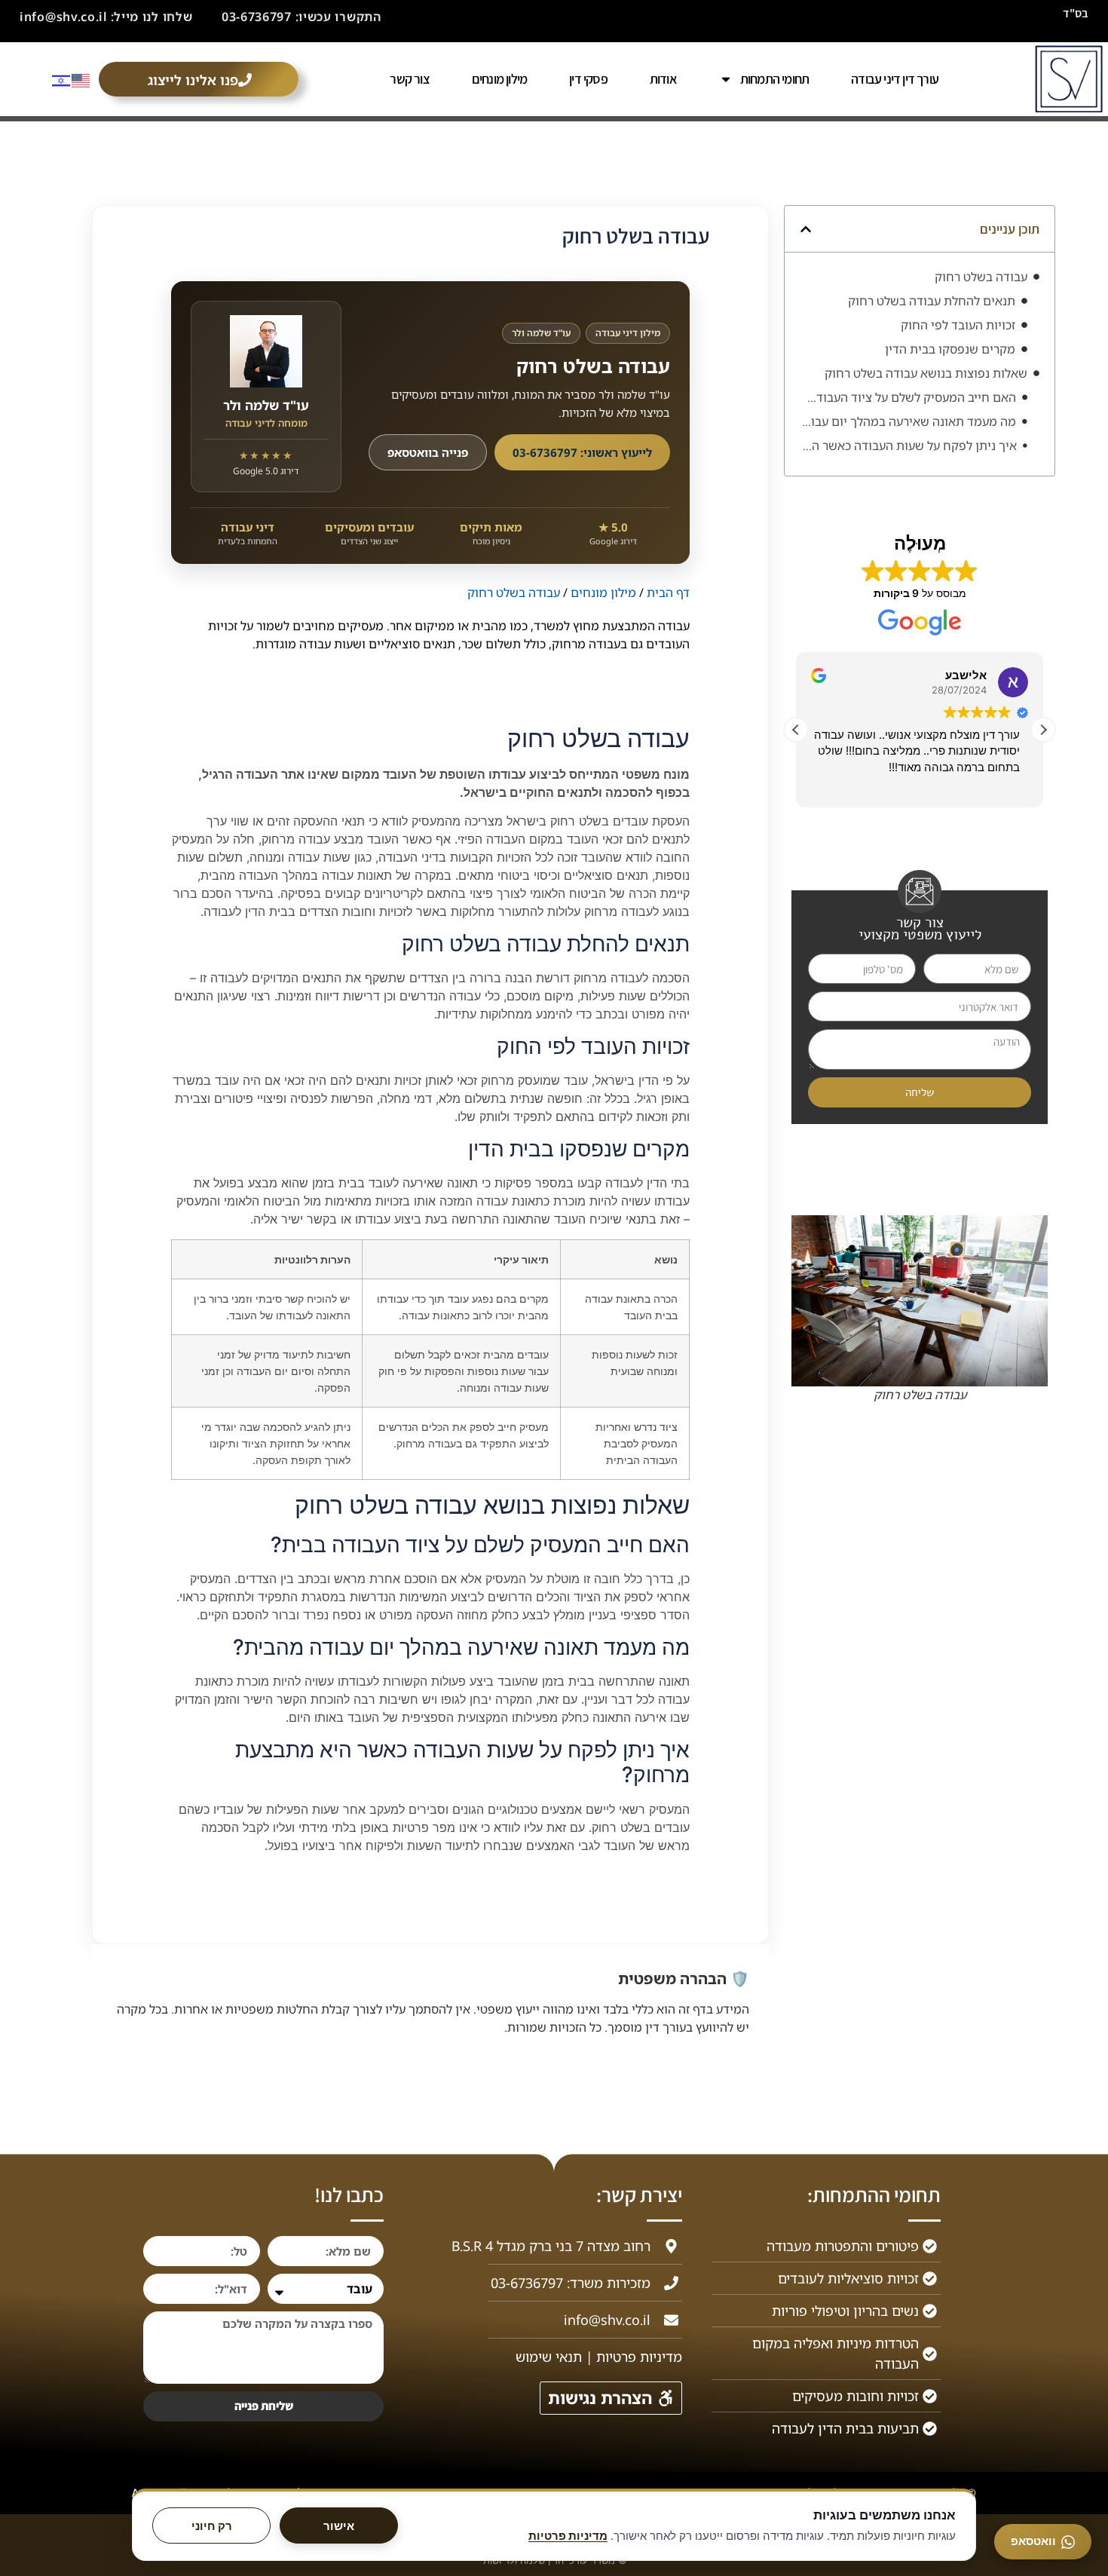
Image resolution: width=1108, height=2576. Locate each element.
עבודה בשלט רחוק (981, 277)
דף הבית (668, 593)
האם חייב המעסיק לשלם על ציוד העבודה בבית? (908, 397)
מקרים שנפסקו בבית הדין (950, 349)
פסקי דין (588, 79)
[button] (806, 229)
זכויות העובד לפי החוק (958, 325)
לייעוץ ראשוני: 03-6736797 (582, 452)
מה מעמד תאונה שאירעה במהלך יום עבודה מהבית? (908, 421)
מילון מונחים (499, 79)
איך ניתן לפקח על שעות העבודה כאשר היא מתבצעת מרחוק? (908, 446)
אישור (339, 2526)
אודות (663, 79)
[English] (81, 79)
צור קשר (409, 79)
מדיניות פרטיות (568, 2536)
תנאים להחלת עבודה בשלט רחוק (932, 301)
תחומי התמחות (774, 79)
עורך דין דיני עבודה (895, 79)
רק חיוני (212, 2526)
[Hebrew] (62, 79)
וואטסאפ (1033, 2541)
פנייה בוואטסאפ (428, 452)
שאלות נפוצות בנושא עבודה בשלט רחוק (926, 373)
